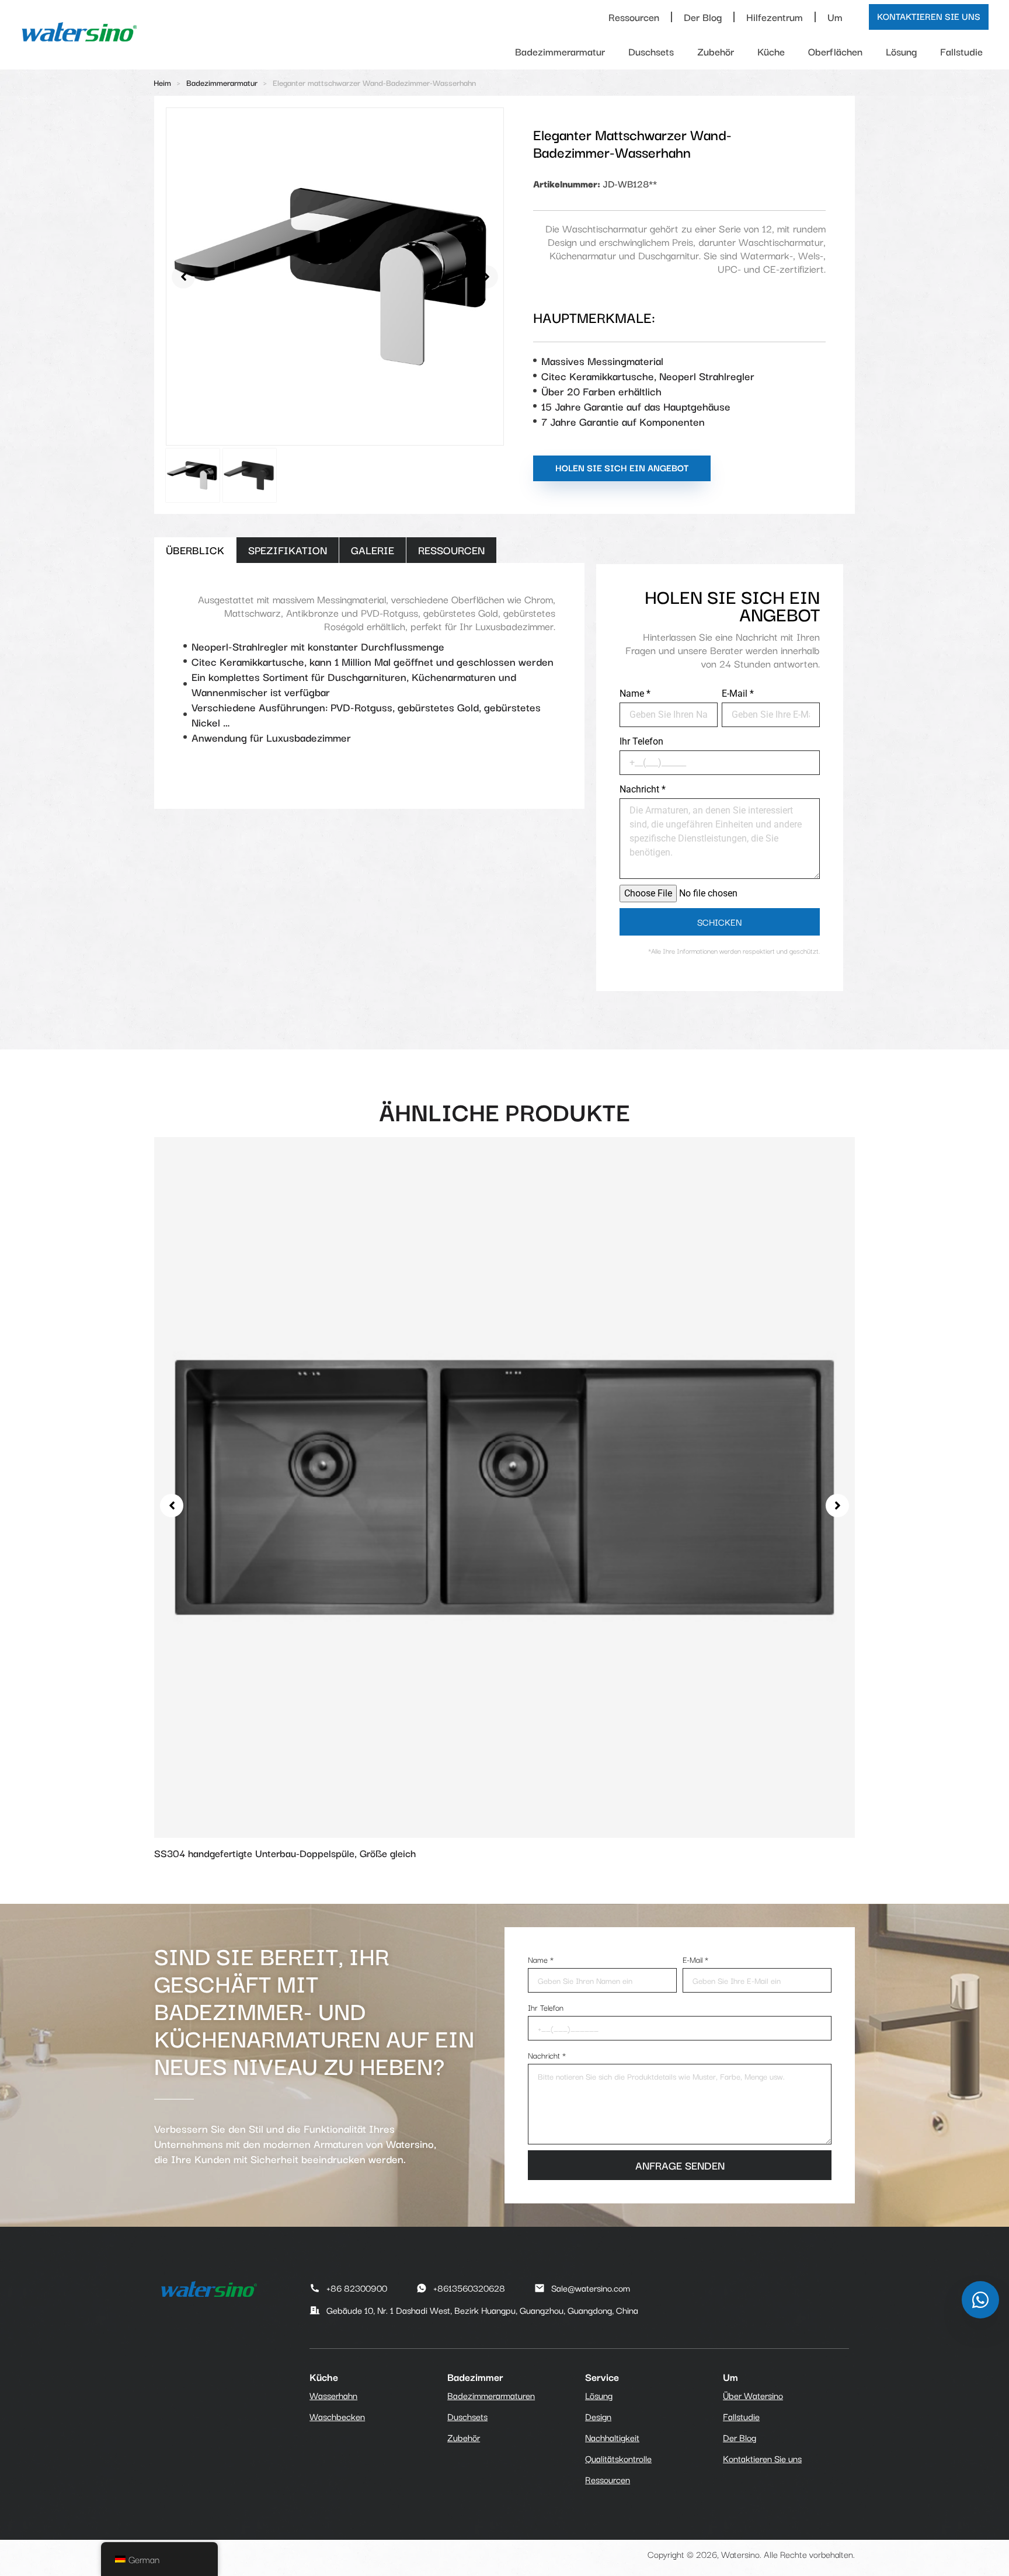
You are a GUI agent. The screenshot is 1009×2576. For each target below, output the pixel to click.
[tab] (195, 550)
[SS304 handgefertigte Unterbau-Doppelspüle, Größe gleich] (505, 1485)
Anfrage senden (680, 2165)
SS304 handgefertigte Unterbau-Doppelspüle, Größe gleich (285, 1853)
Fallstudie (961, 51)
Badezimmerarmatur (560, 51)
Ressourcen (634, 17)
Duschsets (651, 51)
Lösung (901, 51)
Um (835, 17)
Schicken (719, 922)
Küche (771, 51)
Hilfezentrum (775, 17)
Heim (162, 82)
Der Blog (703, 17)
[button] (183, 277)
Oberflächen (835, 51)
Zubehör (716, 51)
